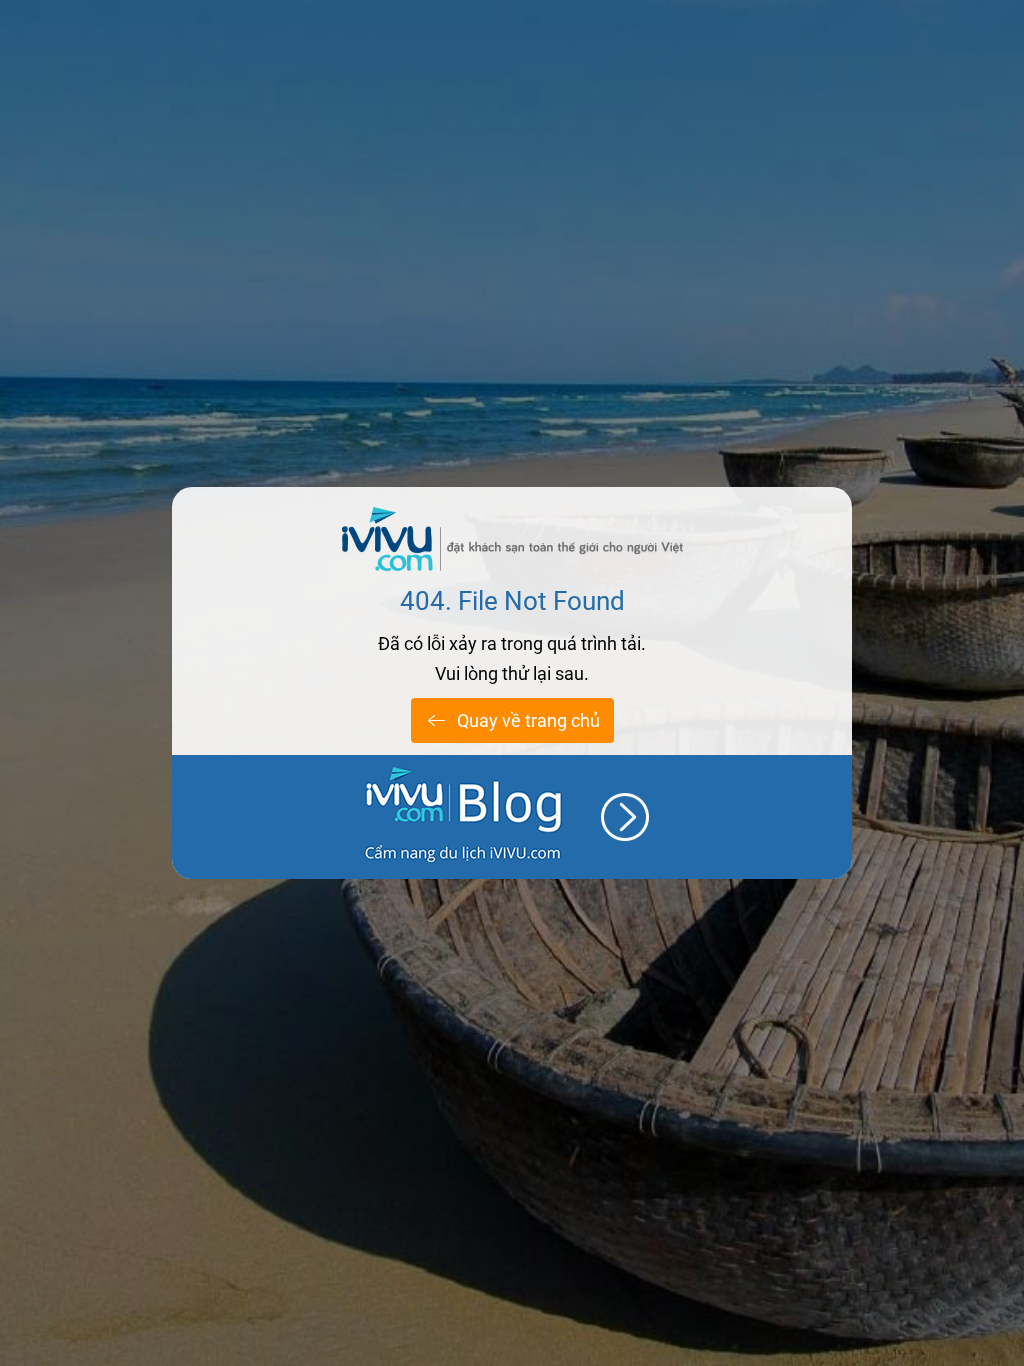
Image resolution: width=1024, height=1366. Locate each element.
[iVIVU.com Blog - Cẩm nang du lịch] (512, 817)
